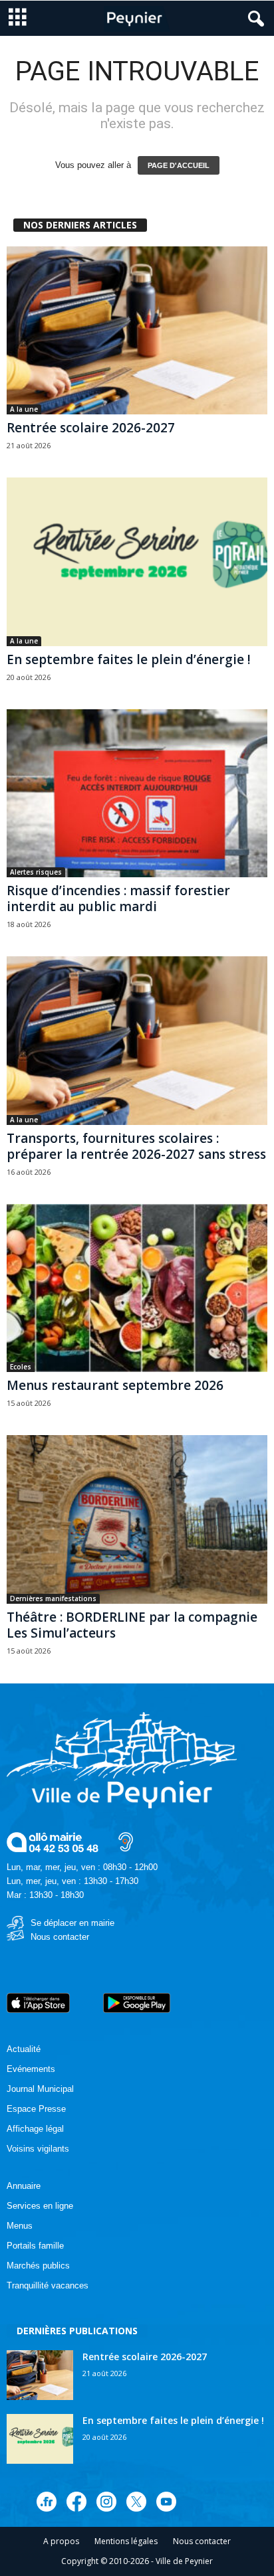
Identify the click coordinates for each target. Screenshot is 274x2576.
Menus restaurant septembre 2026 (115, 1385)
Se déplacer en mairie (72, 1923)
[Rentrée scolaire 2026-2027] (137, 330)
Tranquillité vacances (48, 2285)
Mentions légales (126, 2541)
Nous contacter (60, 1937)
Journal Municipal (40, 2089)
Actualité (24, 2049)
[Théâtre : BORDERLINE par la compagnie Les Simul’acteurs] (137, 1519)
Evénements (31, 2069)
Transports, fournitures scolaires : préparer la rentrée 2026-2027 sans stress (136, 1146)
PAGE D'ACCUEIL (179, 165)
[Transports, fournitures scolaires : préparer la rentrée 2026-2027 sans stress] (137, 1040)
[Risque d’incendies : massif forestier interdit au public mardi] (137, 793)
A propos (61, 2541)
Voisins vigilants (38, 2149)
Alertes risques (36, 872)
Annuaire (24, 2186)
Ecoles (21, 1367)
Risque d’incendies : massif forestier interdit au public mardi (118, 899)
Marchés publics (38, 2266)
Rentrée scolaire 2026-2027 (91, 428)
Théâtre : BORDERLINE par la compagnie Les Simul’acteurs (132, 1625)
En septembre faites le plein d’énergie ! (129, 659)
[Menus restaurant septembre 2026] (137, 1288)
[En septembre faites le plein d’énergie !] (137, 561)
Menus (20, 2226)
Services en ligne (40, 2206)
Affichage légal (35, 2129)
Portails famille (35, 2246)
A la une (24, 409)
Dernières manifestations (53, 1598)
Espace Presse (36, 2109)
